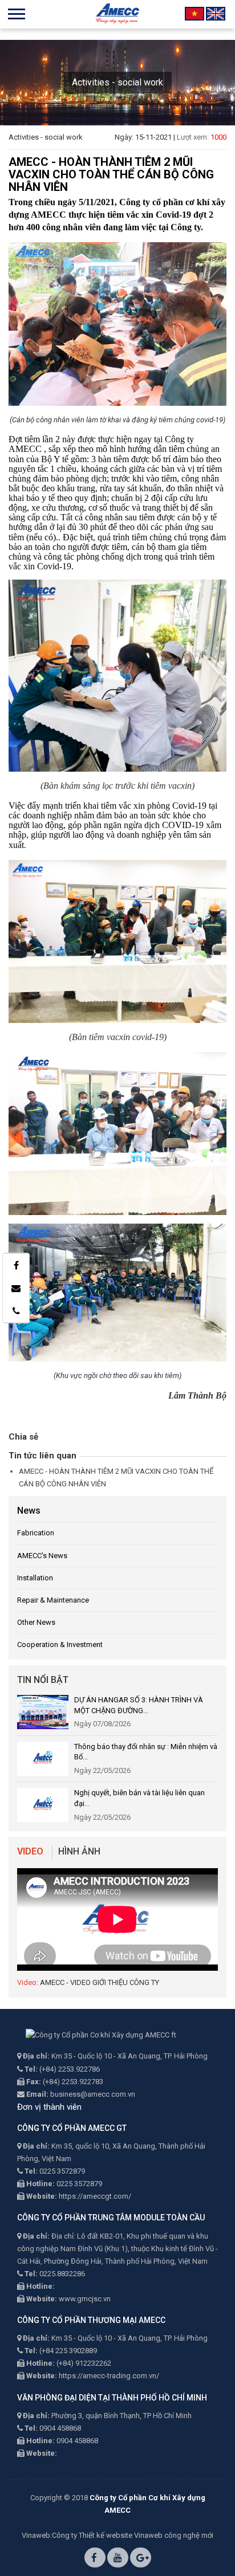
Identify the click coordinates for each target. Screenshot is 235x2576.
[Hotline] (16, 1311)
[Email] (16, 1288)
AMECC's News (42, 1556)
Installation (35, 1578)
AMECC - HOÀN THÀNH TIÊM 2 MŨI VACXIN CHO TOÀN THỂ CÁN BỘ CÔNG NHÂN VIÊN (116, 1477)
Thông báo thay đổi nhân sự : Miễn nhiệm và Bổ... (146, 1752)
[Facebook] (16, 1265)
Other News (36, 1622)
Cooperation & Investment (60, 1644)
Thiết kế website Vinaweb (121, 2535)
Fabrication (36, 1533)
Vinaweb (36, 2535)
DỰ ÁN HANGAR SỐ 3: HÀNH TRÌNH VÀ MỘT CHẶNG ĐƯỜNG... (139, 1705)
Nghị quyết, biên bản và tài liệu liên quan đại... (139, 1798)
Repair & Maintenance (53, 1600)
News (29, 1511)
